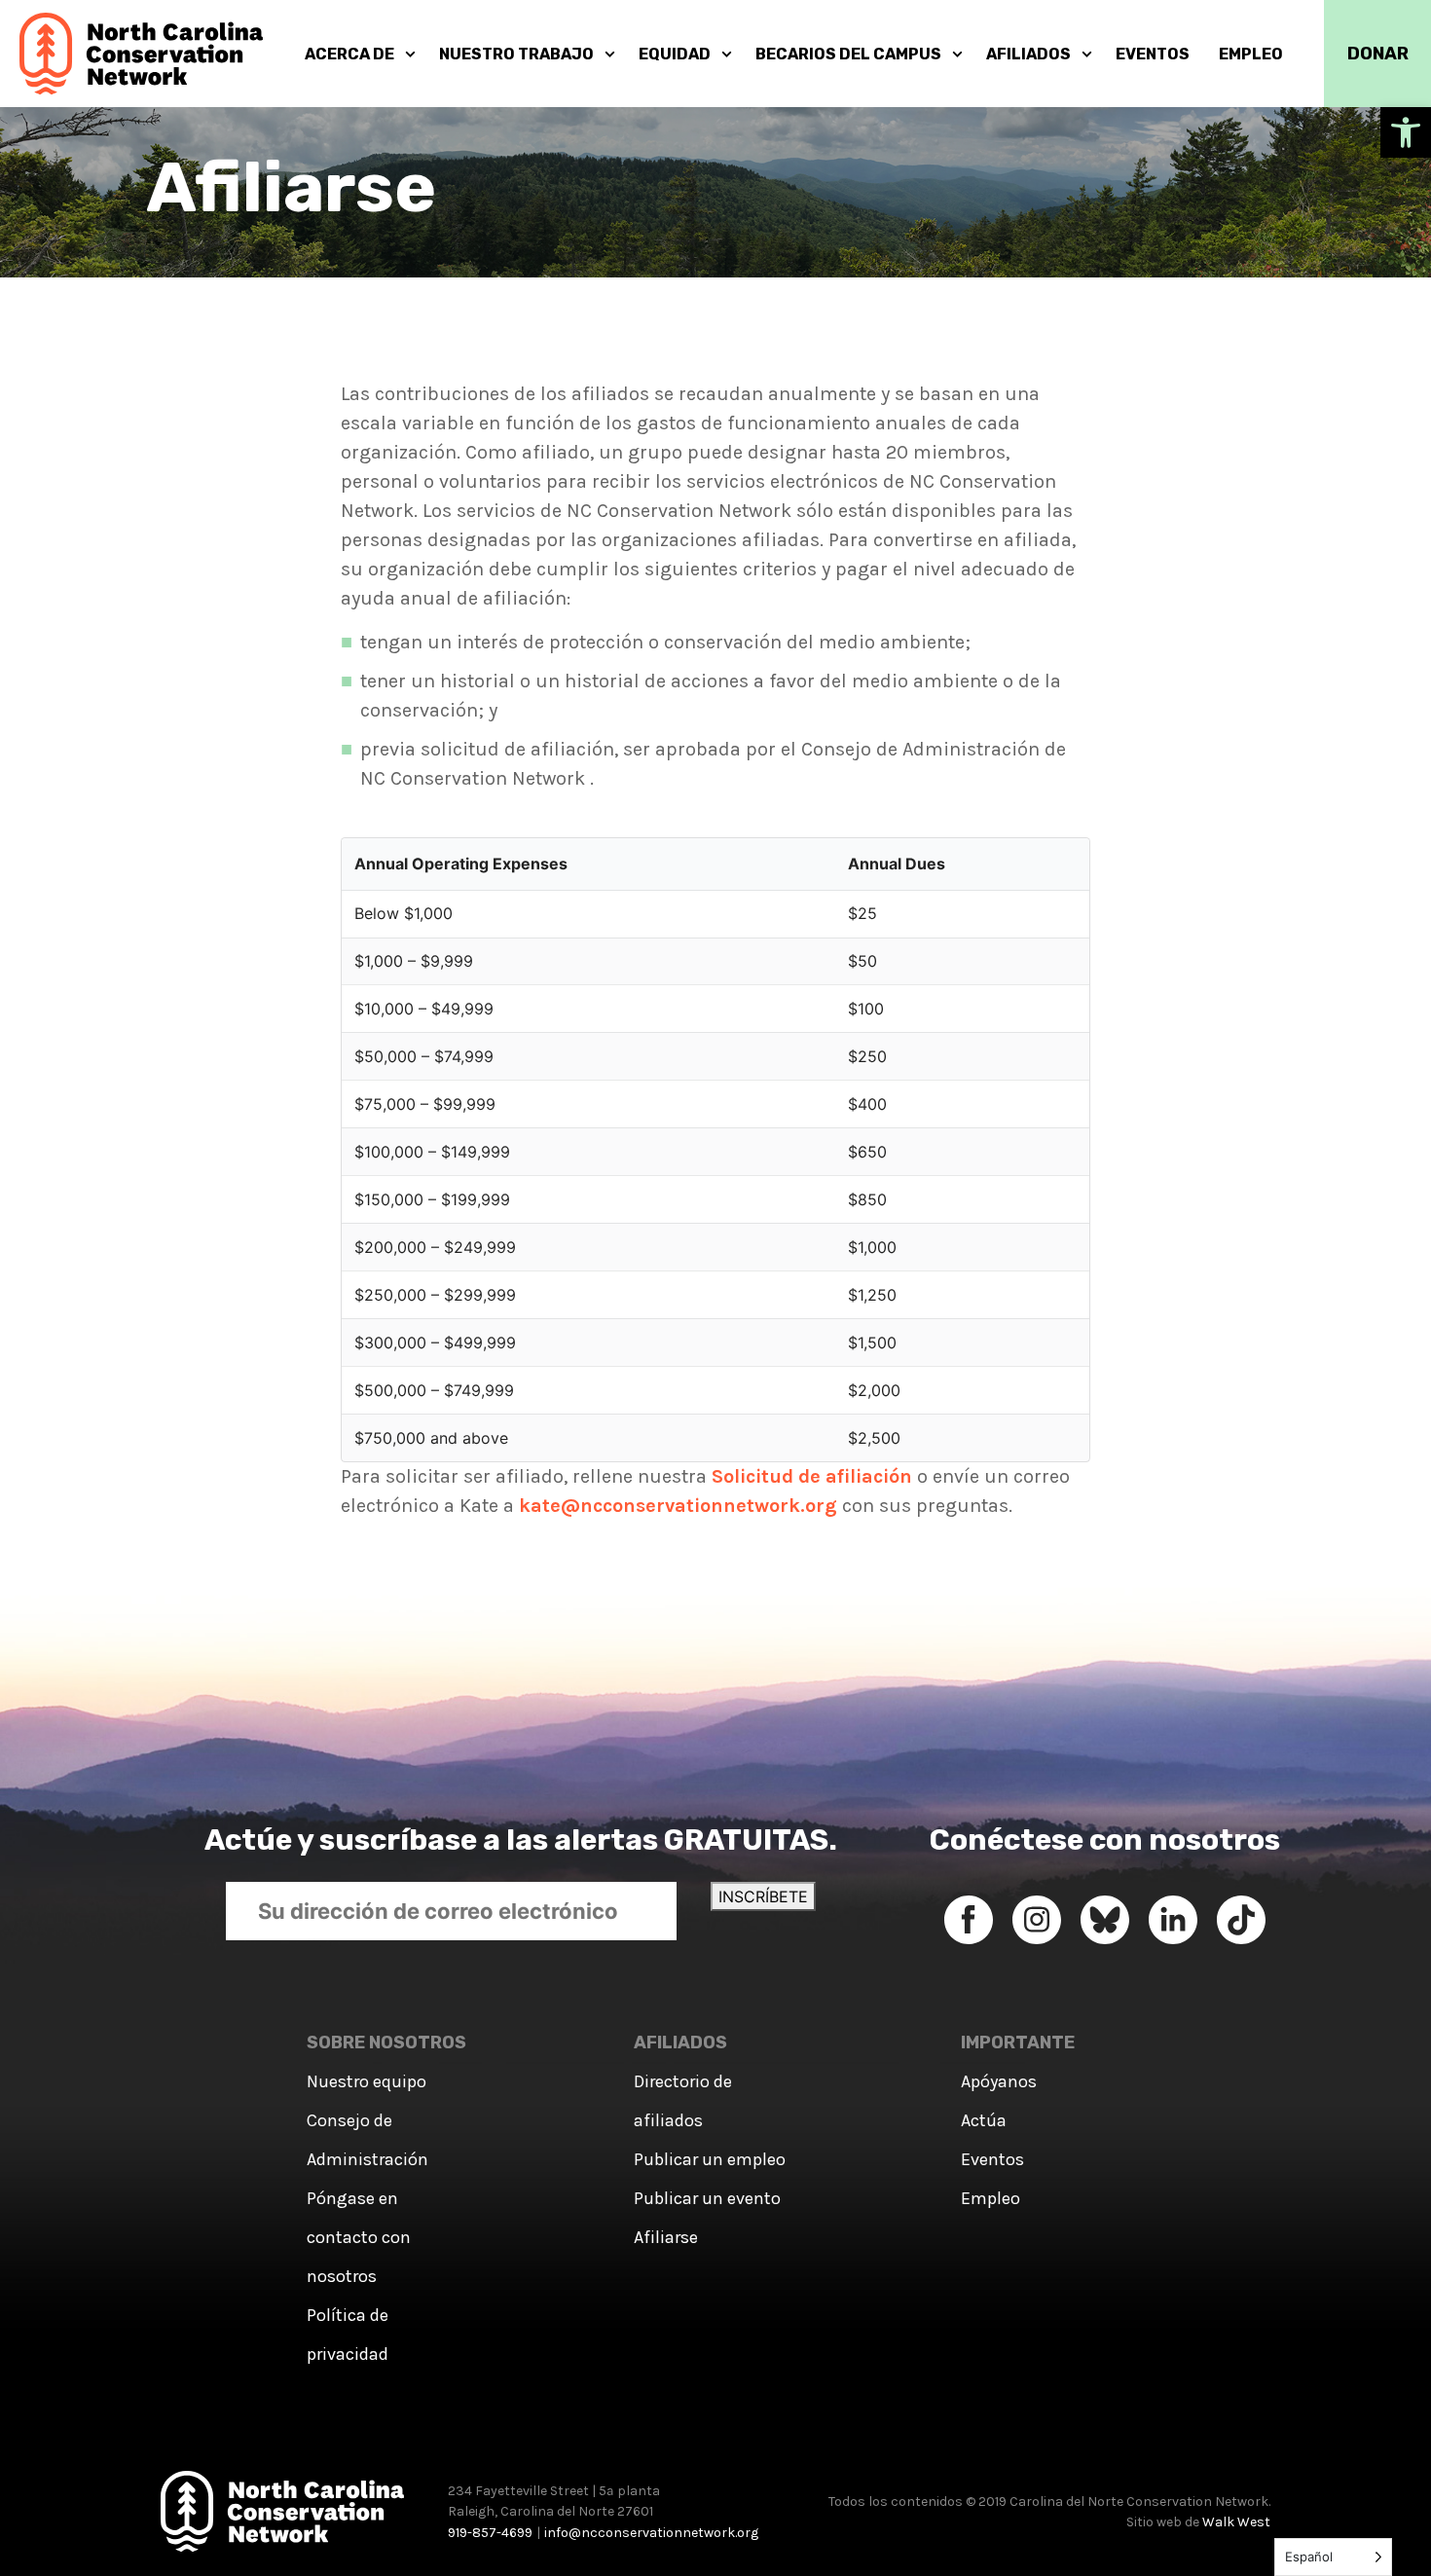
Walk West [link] (1236, 2522)
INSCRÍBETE (763, 1896)
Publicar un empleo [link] (710, 2159)
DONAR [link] (1378, 54)
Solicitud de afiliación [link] (812, 1476)
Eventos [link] (992, 2159)
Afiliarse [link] (666, 2237)
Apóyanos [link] (999, 2081)
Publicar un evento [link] (707, 2198)
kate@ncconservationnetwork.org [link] (678, 1506)
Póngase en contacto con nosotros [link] (359, 2237)
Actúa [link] (984, 2120)
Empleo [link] (991, 2198)
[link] (1406, 132)
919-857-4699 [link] (490, 2533)
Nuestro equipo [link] (367, 2081)
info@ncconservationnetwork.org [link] (651, 2533)
